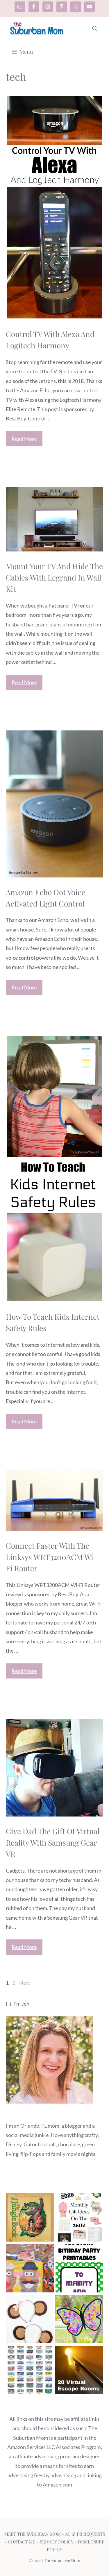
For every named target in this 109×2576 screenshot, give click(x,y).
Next (28, 1983)
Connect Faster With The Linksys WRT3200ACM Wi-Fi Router (51, 1557)
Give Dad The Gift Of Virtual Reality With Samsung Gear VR (53, 1843)
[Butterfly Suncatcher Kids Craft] (79, 2320)
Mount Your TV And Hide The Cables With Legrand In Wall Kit (54, 577)
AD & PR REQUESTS (85, 2534)
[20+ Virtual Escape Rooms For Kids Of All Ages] (79, 2371)
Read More (24, 439)
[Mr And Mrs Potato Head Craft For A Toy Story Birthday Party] (30, 2270)
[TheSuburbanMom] (37, 28)
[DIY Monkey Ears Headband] (30, 2320)
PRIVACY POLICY (57, 2542)
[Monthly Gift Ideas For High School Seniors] (79, 2219)
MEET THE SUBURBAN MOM (33, 2534)
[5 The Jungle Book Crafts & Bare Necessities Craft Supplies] (30, 2219)
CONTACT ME (22, 2542)
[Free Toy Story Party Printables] (79, 2270)
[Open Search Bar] (95, 28)
